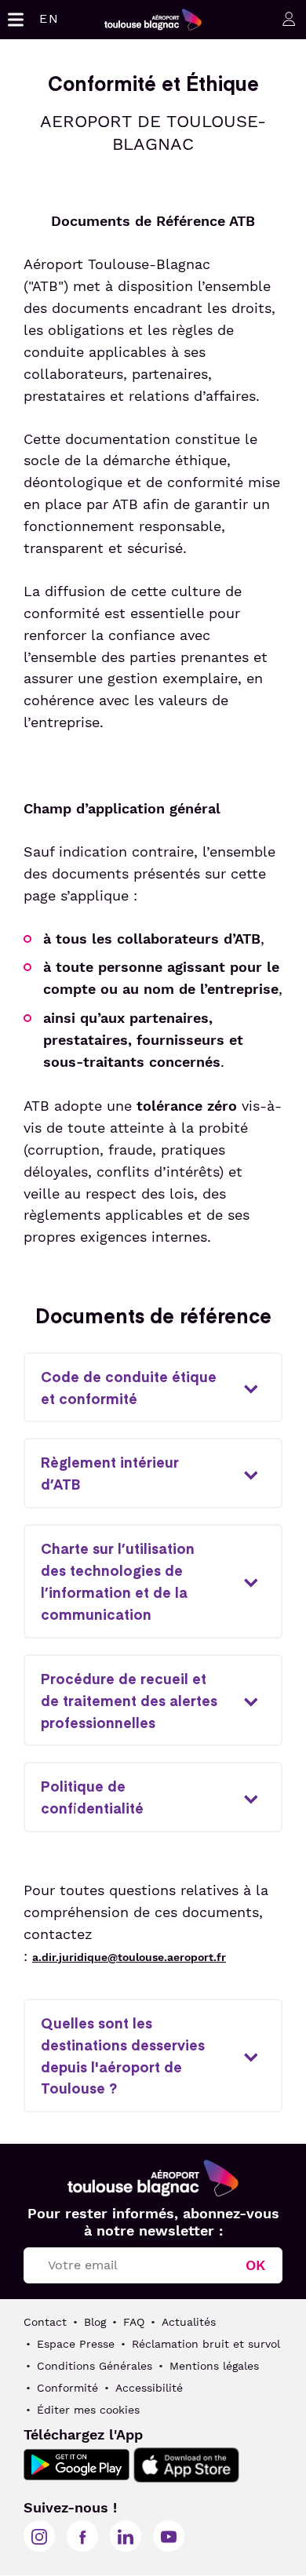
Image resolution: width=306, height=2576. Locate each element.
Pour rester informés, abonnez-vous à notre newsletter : (153, 2222)
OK (255, 2265)
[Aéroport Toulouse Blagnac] (153, 2178)
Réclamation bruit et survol (206, 2344)
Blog (95, 2322)
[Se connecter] (286, 18)
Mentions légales (214, 2366)
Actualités (189, 2322)
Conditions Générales (95, 2366)
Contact (45, 2322)
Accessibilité (149, 2388)
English (49, 18)
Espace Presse (76, 2344)
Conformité (67, 2388)
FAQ (134, 2322)
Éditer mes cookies (88, 2410)
